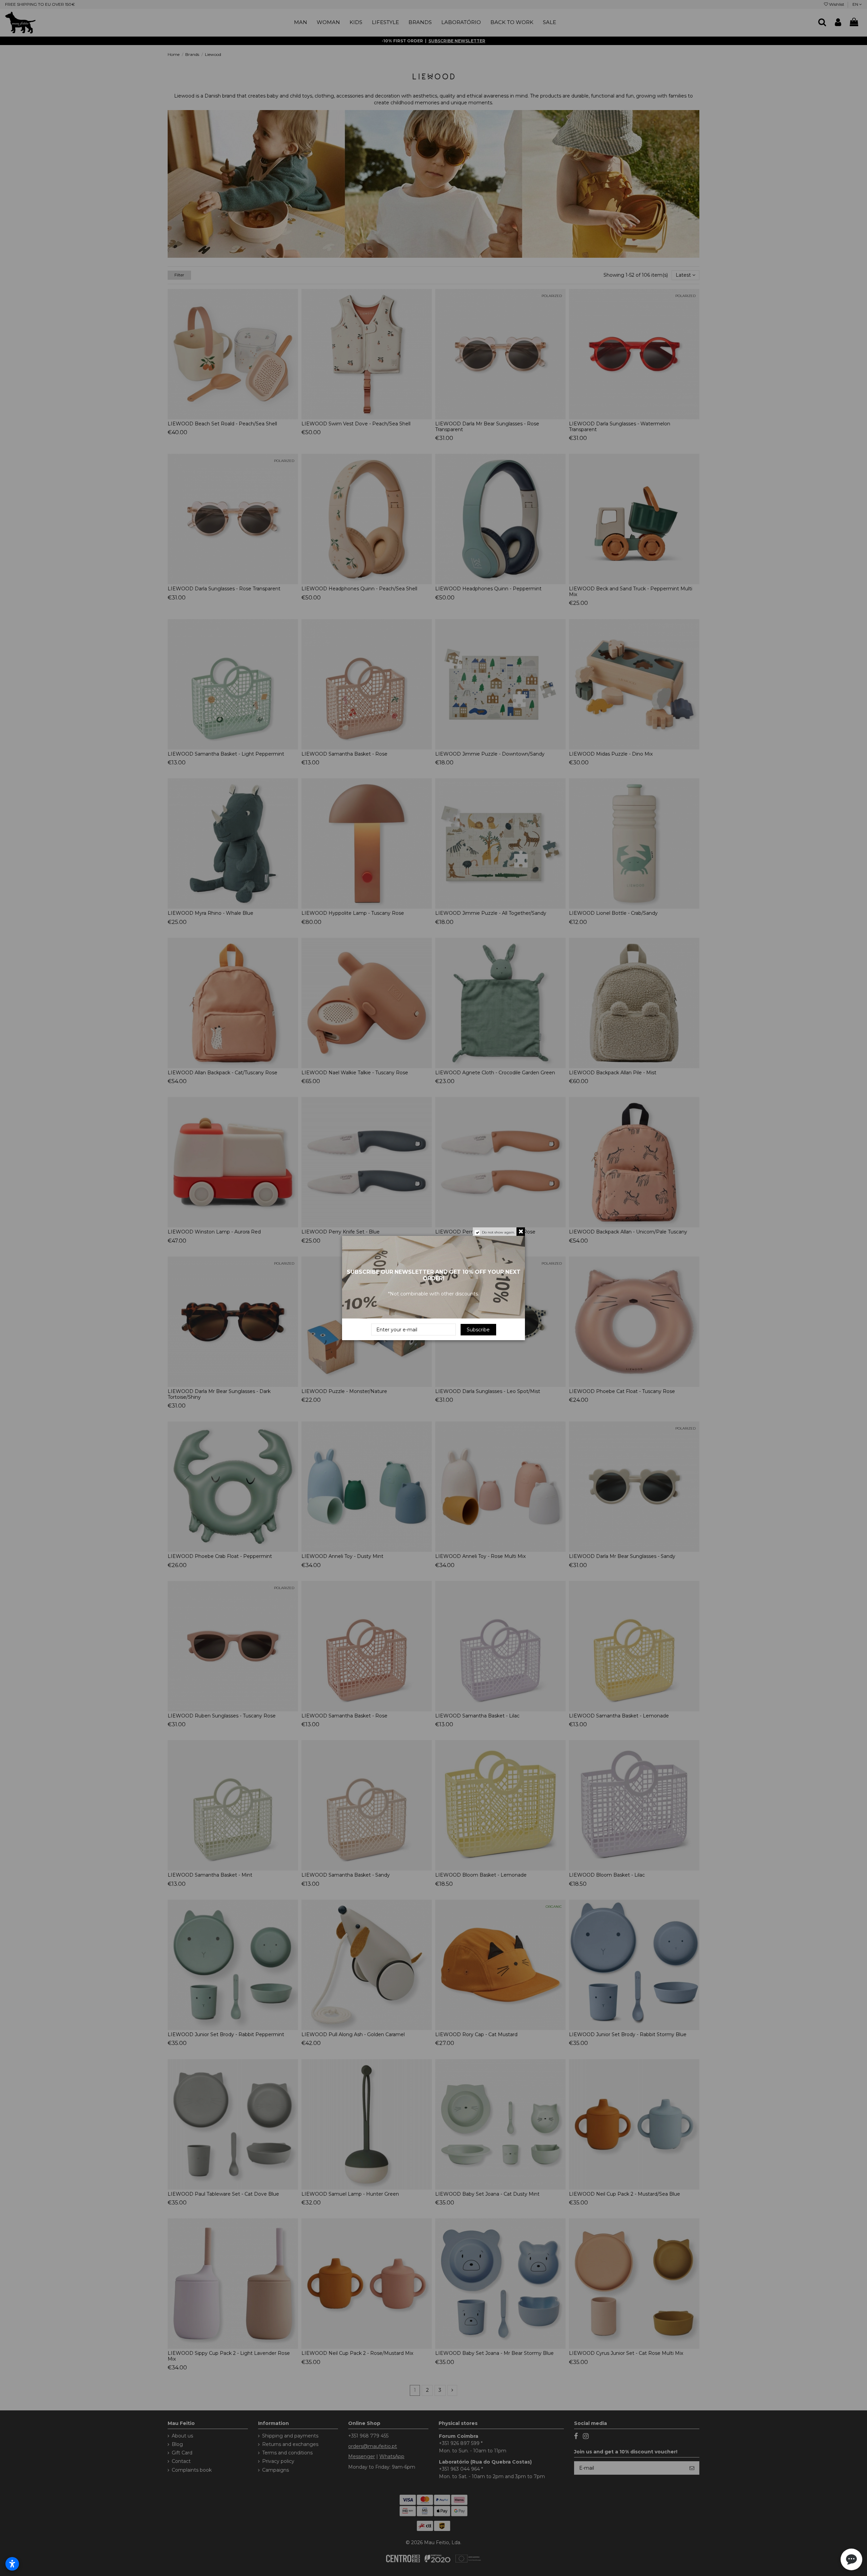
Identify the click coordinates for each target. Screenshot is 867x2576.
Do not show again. (498, 1232)
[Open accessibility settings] (12, 2564)
